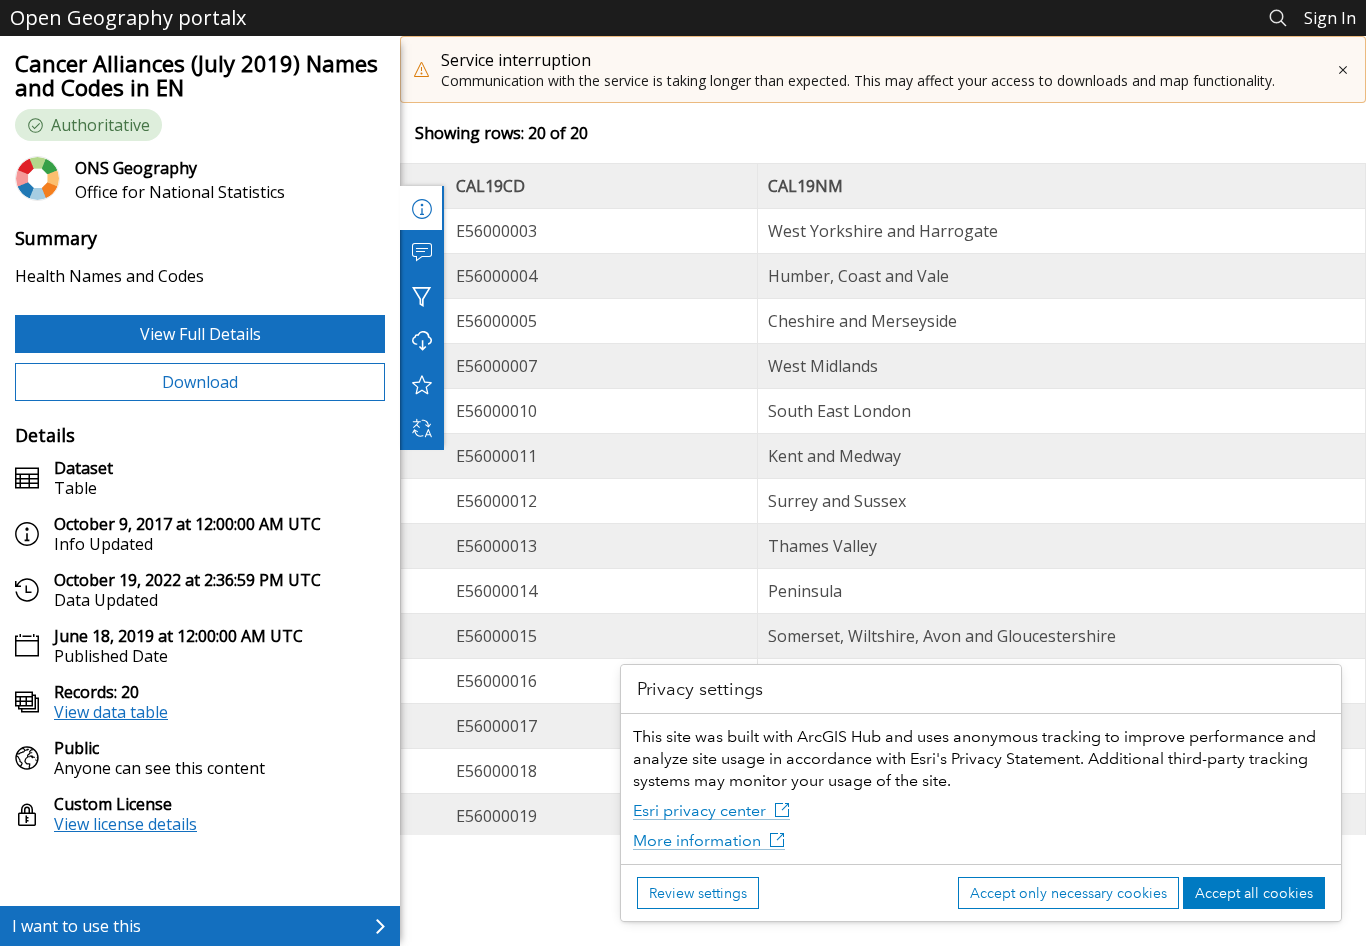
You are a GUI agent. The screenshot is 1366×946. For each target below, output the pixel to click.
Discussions (422, 252)
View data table (111, 712)
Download (200, 382)
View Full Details (200, 334)
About (422, 208)
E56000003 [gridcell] (496, 231)
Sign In (1330, 18)
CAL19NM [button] (805, 186)
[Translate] (422, 428)
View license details (125, 824)
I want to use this (76, 926)
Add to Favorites (422, 384)
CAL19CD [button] (490, 186)
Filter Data (422, 296)
